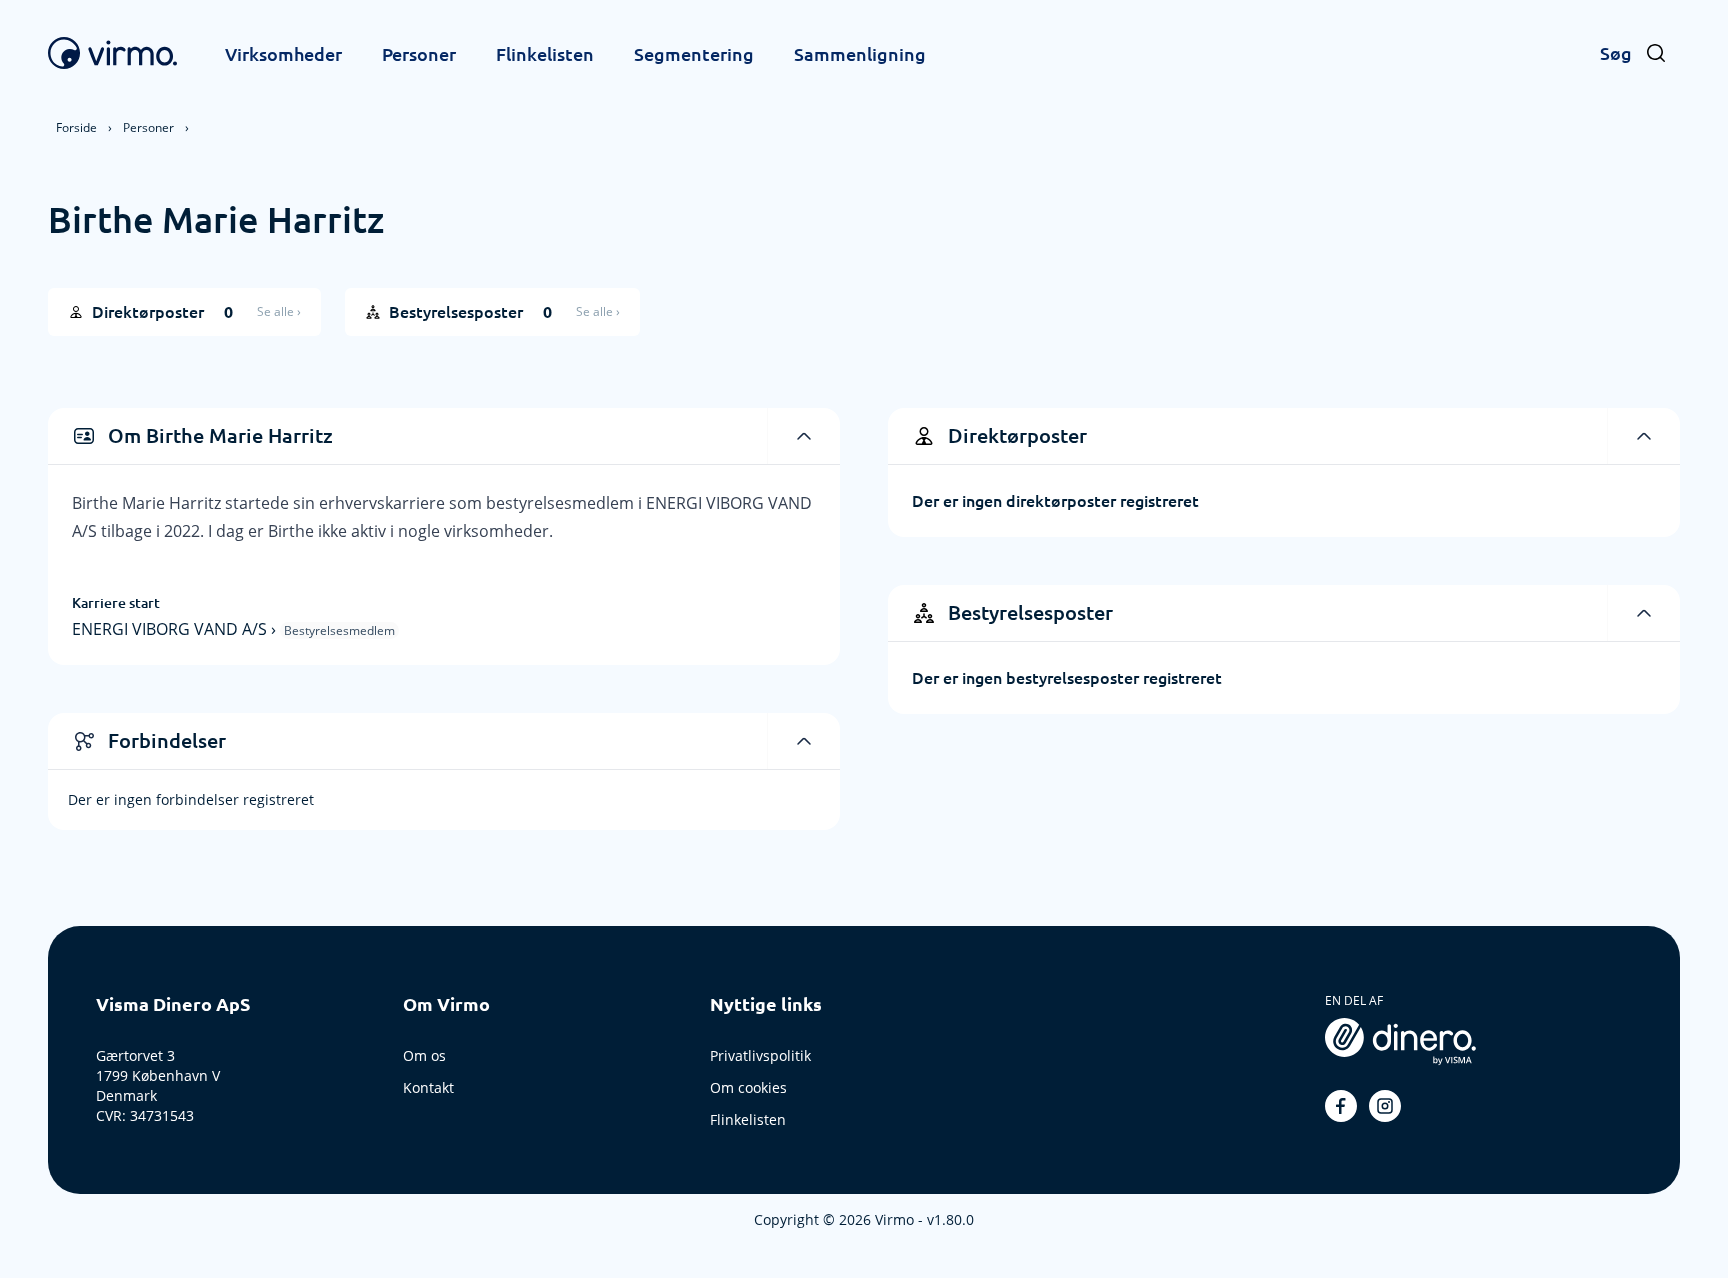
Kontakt (428, 1087)
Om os (424, 1055)
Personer (419, 54)
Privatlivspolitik (760, 1055)
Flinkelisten (545, 54)
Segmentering (694, 54)
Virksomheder (283, 54)
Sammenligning (860, 54)
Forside (76, 127)
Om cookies (748, 1087)
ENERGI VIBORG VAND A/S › (176, 629)
